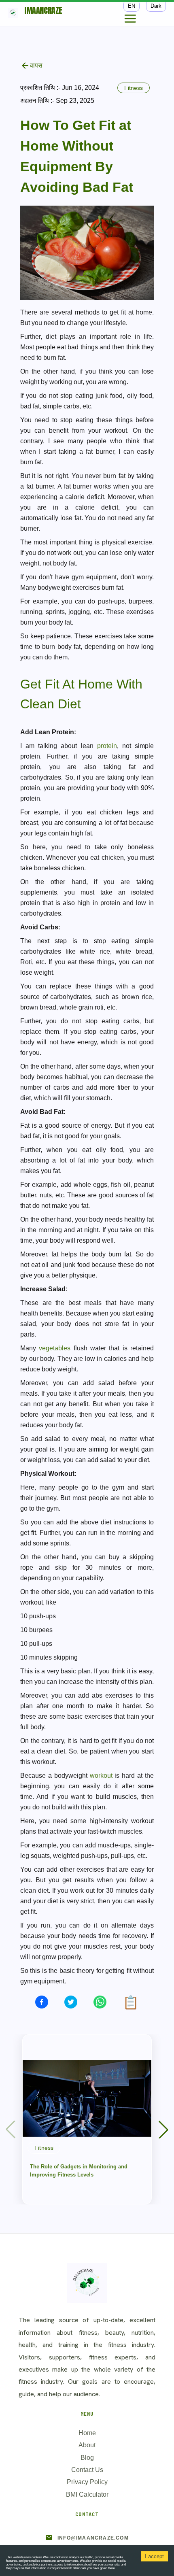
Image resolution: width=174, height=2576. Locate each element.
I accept (154, 2556)
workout (101, 1776)
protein (107, 746)
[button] (163, 2130)
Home (87, 2433)
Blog (87, 2458)
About (87, 2445)
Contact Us (87, 2470)
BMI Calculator (87, 2494)
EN (132, 6)
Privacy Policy (87, 2482)
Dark (156, 6)
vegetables (55, 1348)
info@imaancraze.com (93, 2538)
